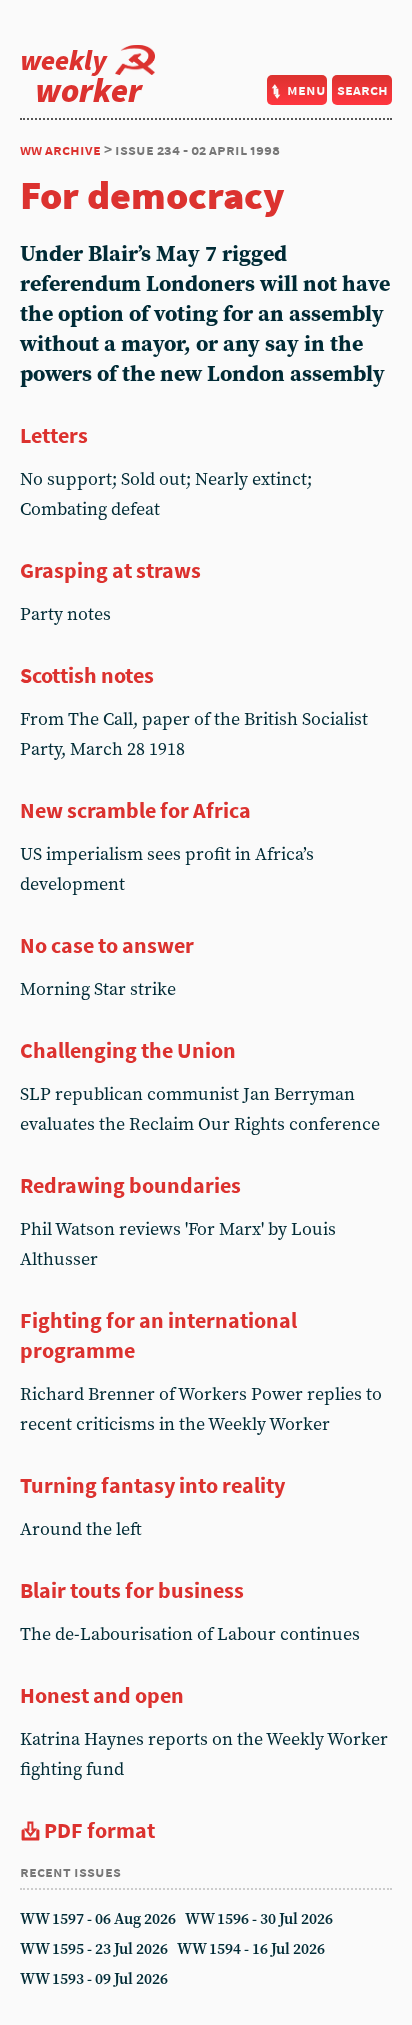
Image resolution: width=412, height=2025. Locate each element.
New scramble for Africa (135, 810)
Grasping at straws (110, 570)
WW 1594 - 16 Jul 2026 (251, 1949)
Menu (306, 89)
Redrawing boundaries (130, 1185)
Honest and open (102, 1695)
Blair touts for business (132, 1590)
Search (362, 89)
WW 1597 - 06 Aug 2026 (98, 1919)
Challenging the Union (128, 1050)
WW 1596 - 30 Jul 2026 (259, 1919)
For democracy (152, 195)
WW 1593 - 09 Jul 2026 (94, 1979)
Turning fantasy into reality (152, 1485)
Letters (54, 435)
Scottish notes (87, 675)
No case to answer (107, 945)
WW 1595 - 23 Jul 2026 (94, 1949)
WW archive (60, 149)
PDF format (99, 1830)
